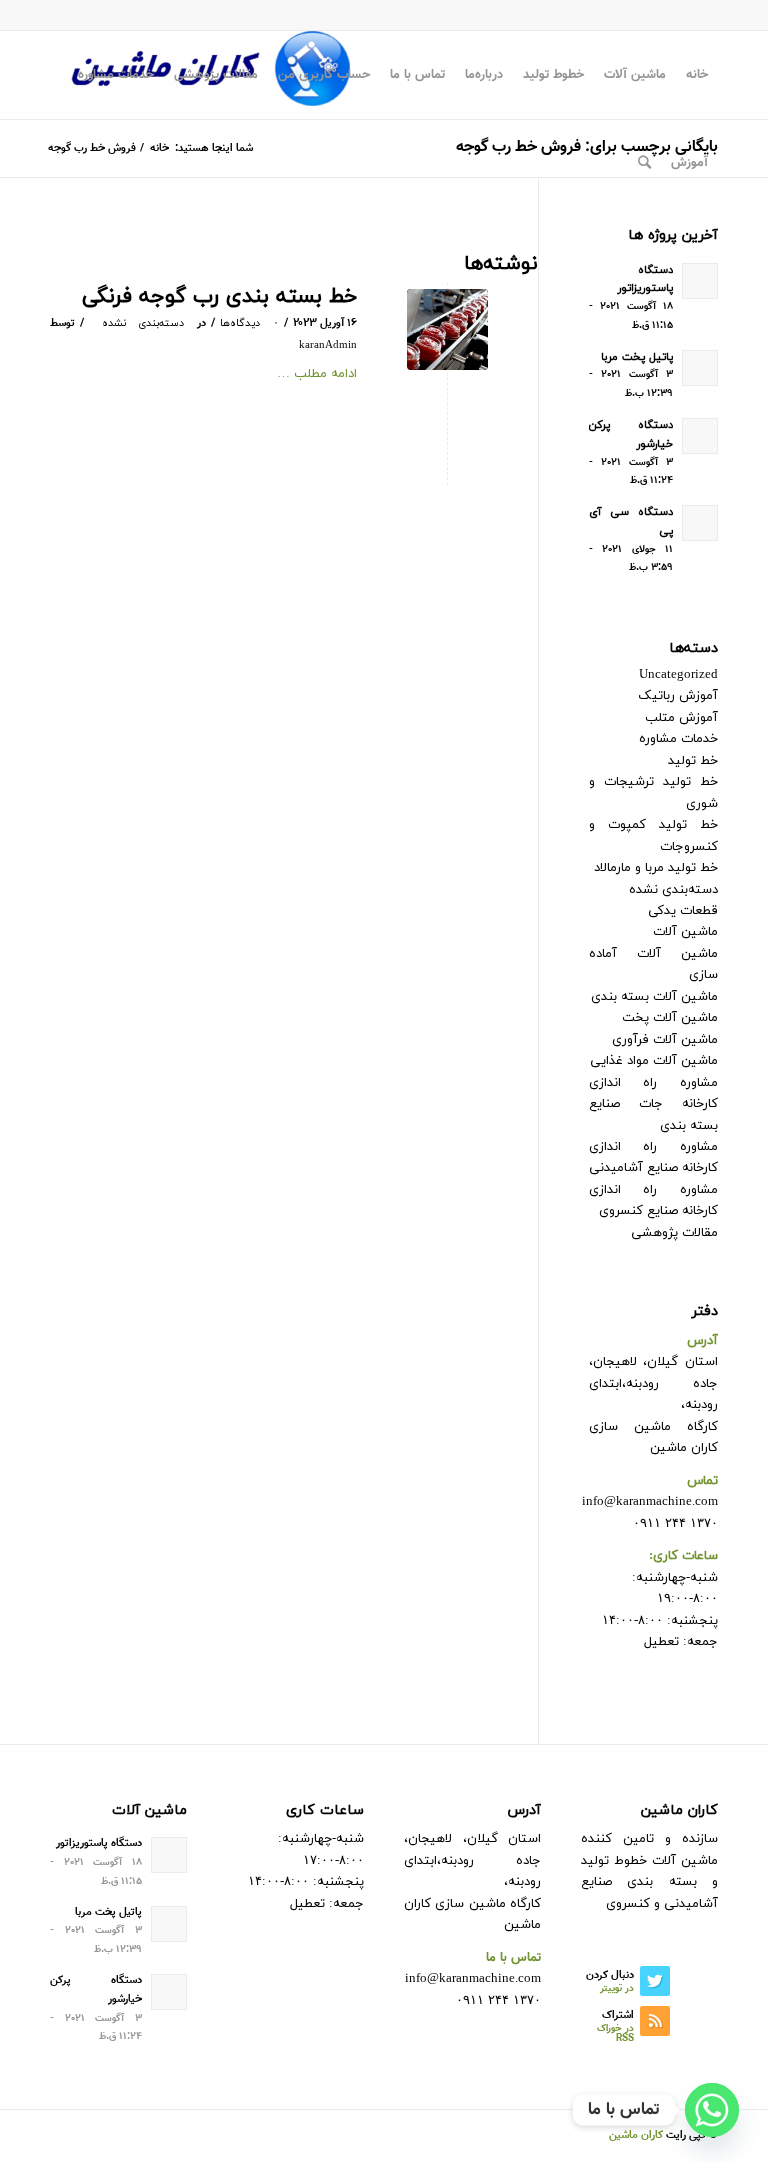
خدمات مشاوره (678, 739)
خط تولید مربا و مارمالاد (656, 868)
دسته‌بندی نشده (143, 323)
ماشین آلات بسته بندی (654, 997)
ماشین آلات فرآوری (665, 1040)
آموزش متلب (681, 718)
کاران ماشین (636, 2135)
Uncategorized (678, 675)
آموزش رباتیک (678, 696)
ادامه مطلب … (317, 374)
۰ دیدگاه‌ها (249, 323)
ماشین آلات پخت (670, 1018)
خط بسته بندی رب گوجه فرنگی (219, 297)
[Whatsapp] (712, 2110)
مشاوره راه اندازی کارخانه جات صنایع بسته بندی (653, 1104)
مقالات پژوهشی (674, 1233)
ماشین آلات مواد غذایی (654, 1061)
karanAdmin (328, 345)
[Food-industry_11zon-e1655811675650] (447, 329)
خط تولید (693, 761)
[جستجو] (644, 163)
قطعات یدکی (683, 911)
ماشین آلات (685, 932)
